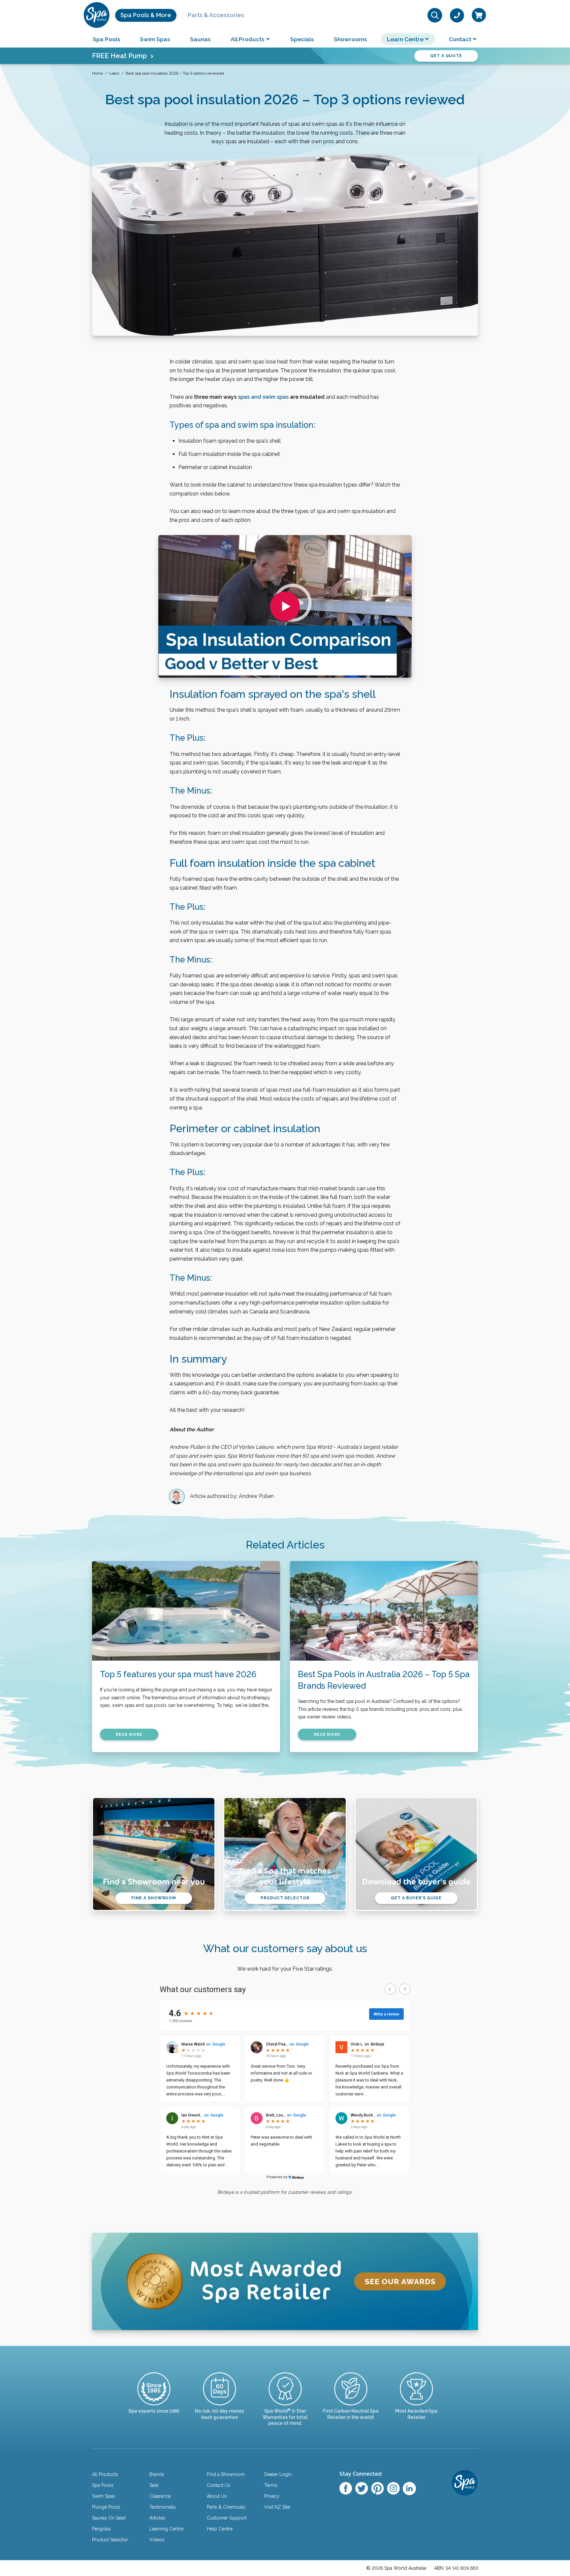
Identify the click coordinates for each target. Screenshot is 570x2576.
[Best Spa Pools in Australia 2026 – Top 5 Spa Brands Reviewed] (384, 1611)
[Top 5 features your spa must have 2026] (186, 1611)
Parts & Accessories (216, 15)
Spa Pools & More (146, 15)
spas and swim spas (263, 397)
